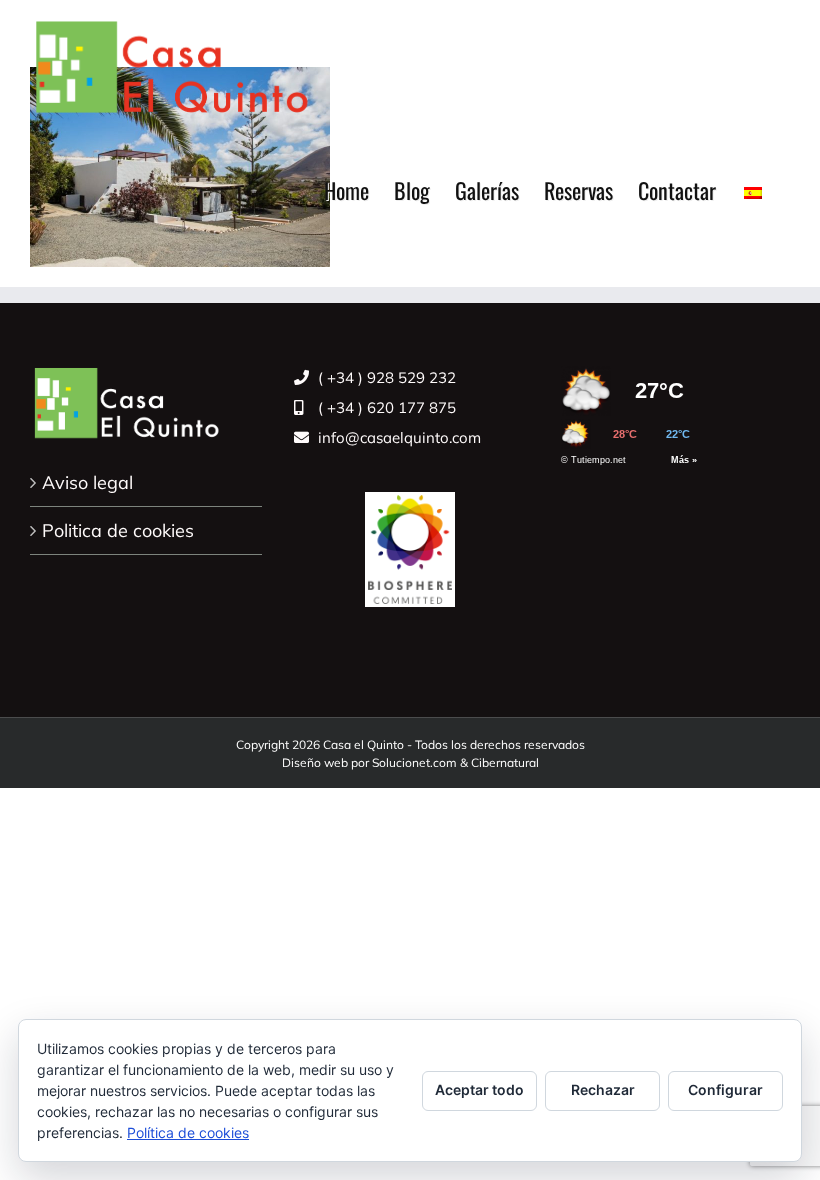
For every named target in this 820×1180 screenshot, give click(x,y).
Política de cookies (188, 1132)
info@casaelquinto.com (397, 437)
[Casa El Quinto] (410, 538)
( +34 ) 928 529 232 (385, 377)
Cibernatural (505, 762)
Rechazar (603, 1089)
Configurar (725, 1089)
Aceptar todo (479, 1089)
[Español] (753, 190)
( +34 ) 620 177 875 (385, 407)
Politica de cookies (118, 530)
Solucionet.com (414, 762)
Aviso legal (87, 482)
